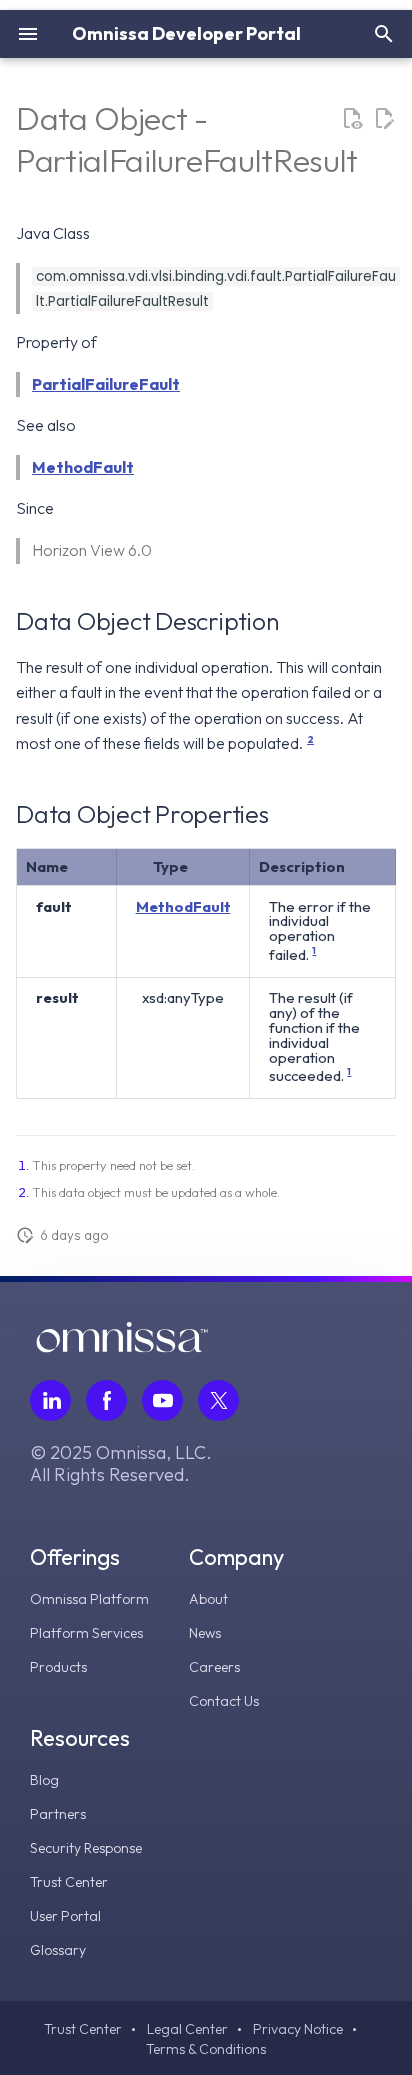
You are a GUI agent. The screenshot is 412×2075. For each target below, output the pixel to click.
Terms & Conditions (206, 2049)
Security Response (86, 1848)
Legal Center (187, 2029)
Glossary (58, 1950)
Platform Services (86, 1633)
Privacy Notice (298, 2029)
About (208, 1599)
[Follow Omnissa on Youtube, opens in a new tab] (162, 1400)
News (205, 1633)
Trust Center (69, 1882)
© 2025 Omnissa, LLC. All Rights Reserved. (121, 1464)
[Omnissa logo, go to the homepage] (122, 1347)
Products (58, 1667)
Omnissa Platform (89, 1599)
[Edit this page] (384, 119)
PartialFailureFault (106, 384)
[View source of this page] (352, 119)
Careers (214, 1667)
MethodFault (83, 467)
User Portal (65, 1916)
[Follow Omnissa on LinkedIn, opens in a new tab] (50, 1400)
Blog (44, 1780)
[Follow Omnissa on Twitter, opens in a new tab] (218, 1400)
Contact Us (224, 1701)
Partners (58, 1814)
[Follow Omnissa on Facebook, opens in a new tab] (106, 1400)
